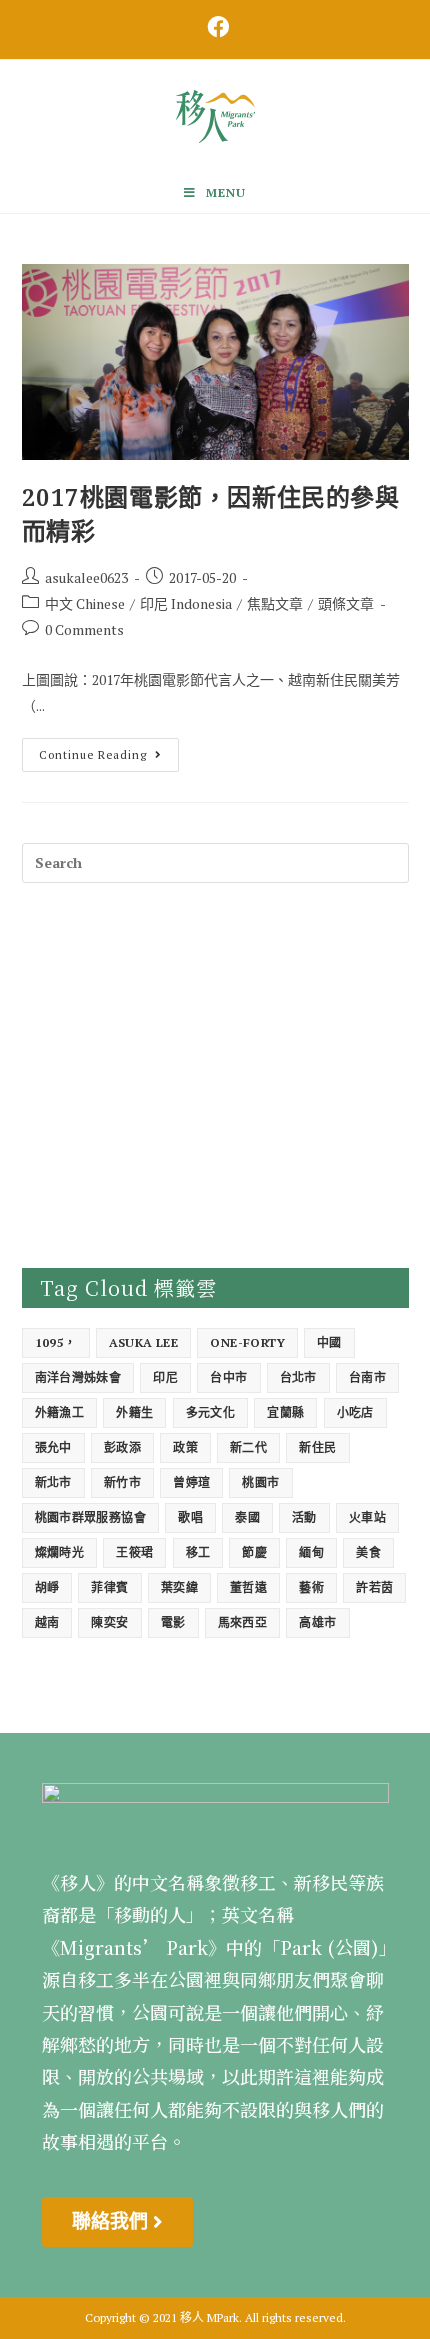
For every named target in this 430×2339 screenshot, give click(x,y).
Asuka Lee (144, 1342)
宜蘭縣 (285, 1412)
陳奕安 (109, 1622)
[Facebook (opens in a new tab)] (215, 27)
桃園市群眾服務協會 (91, 1517)
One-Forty (247, 1342)
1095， (56, 1342)
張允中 (53, 1447)
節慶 (254, 1552)
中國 (329, 1342)
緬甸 (311, 1552)
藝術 (311, 1587)
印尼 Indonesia (186, 603)
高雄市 (317, 1622)
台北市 (298, 1377)
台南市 (367, 1377)
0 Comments (84, 629)
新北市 (53, 1482)
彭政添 (122, 1447)
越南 (47, 1622)
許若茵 (374, 1587)
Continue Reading (108, 750)
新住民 (317, 1447)
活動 (304, 1517)
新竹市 (122, 1482)
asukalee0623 (86, 577)
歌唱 (190, 1517)
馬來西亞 (243, 1622)
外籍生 (134, 1412)
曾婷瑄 (191, 1482)
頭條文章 (346, 603)
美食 (368, 1552)
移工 (198, 1552)
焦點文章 (275, 603)
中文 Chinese (85, 603)
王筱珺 (134, 1552)
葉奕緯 (179, 1587)
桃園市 (260, 1482)
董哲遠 (248, 1587)
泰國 (247, 1517)
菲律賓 (109, 1587)
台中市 (228, 1377)
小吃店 (355, 1412)
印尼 (165, 1377)
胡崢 (47, 1587)
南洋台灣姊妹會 (78, 1377)
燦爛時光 (60, 1552)
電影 (173, 1622)
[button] (117, 2222)
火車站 (367, 1517)
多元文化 (211, 1412)
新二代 (248, 1447)
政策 (185, 1447)
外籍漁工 (60, 1412)
